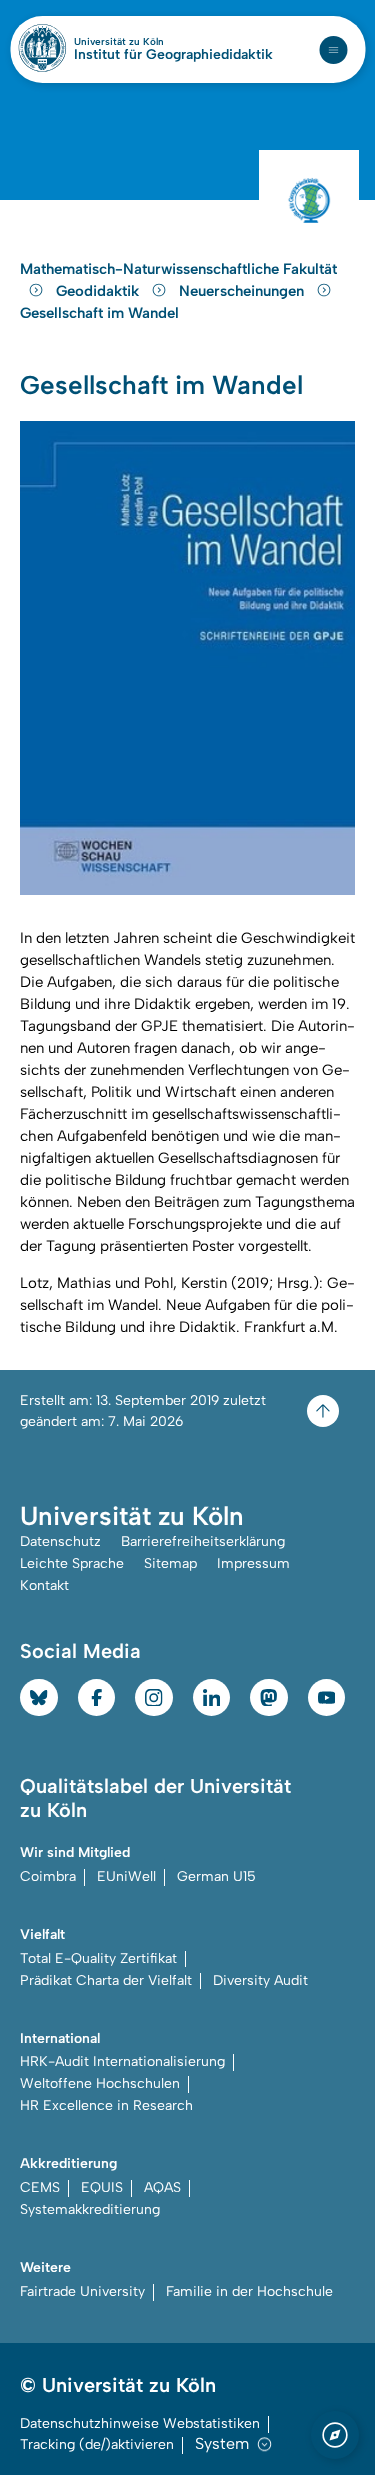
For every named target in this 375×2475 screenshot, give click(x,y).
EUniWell (126, 1876)
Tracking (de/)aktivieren (97, 2444)
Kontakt (44, 1585)
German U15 (216, 1876)
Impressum (253, 1563)
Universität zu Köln (153, 42)
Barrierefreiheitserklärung (203, 1541)
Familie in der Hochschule (249, 2291)
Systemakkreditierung (90, 2209)
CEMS (40, 2187)
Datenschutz (60, 1541)
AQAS (162, 2187)
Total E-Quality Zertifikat (98, 1958)
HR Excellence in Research (106, 2105)
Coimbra (48, 1876)
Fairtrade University (82, 2291)
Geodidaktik (99, 291)
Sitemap (170, 1563)
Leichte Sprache (72, 1563)
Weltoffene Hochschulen (100, 2083)
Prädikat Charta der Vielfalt (106, 1980)
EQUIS (102, 2187)
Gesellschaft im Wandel (99, 313)
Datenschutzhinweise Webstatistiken (140, 2423)
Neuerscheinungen (243, 291)
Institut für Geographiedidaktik (173, 55)
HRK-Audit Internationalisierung (122, 2061)
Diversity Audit (260, 1980)
